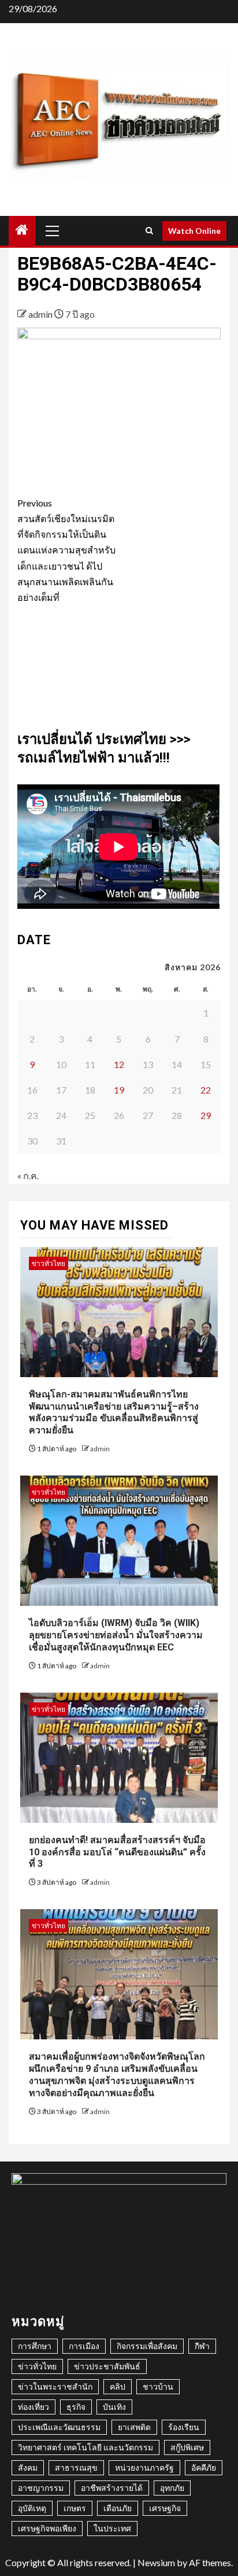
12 (119, 1064)
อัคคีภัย (204, 2467)
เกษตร (75, 2508)
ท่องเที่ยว (34, 2407)
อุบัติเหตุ (32, 2508)
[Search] (149, 231)
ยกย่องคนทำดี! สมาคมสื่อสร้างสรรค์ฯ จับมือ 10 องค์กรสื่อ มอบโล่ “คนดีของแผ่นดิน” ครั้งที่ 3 (117, 1852)
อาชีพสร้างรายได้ (112, 2488)
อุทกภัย (172, 2488)
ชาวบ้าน (158, 2386)
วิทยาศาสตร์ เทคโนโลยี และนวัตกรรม (85, 2447)
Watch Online (194, 231)
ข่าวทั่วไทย (49, 1263)
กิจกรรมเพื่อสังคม (147, 2346)
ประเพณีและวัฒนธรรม (59, 2427)
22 (206, 1090)
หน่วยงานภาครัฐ (144, 2467)
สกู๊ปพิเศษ (187, 2447)
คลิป (118, 2386)
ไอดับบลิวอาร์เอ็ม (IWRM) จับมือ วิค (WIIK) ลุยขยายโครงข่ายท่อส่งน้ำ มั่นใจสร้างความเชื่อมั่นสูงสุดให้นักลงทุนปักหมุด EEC (116, 1635)
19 (119, 1090)
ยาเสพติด (134, 2427)
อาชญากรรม (41, 2488)
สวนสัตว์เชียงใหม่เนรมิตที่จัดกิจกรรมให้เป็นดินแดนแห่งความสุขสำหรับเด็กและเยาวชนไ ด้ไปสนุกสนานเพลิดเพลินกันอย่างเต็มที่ (66, 550)
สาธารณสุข (76, 2467)
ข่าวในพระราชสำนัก (55, 2386)
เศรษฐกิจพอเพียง (47, 2528)
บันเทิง (114, 2407)
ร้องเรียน (184, 2427)
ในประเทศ (112, 2528)
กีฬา (202, 2346)
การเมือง (84, 2346)
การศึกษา (35, 2346)
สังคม (28, 2467)
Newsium (156, 2562)
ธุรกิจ (76, 2407)
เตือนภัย (118, 2508)
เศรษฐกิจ (165, 2508)
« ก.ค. (28, 1175)
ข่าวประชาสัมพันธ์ (107, 2366)
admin (41, 314)
